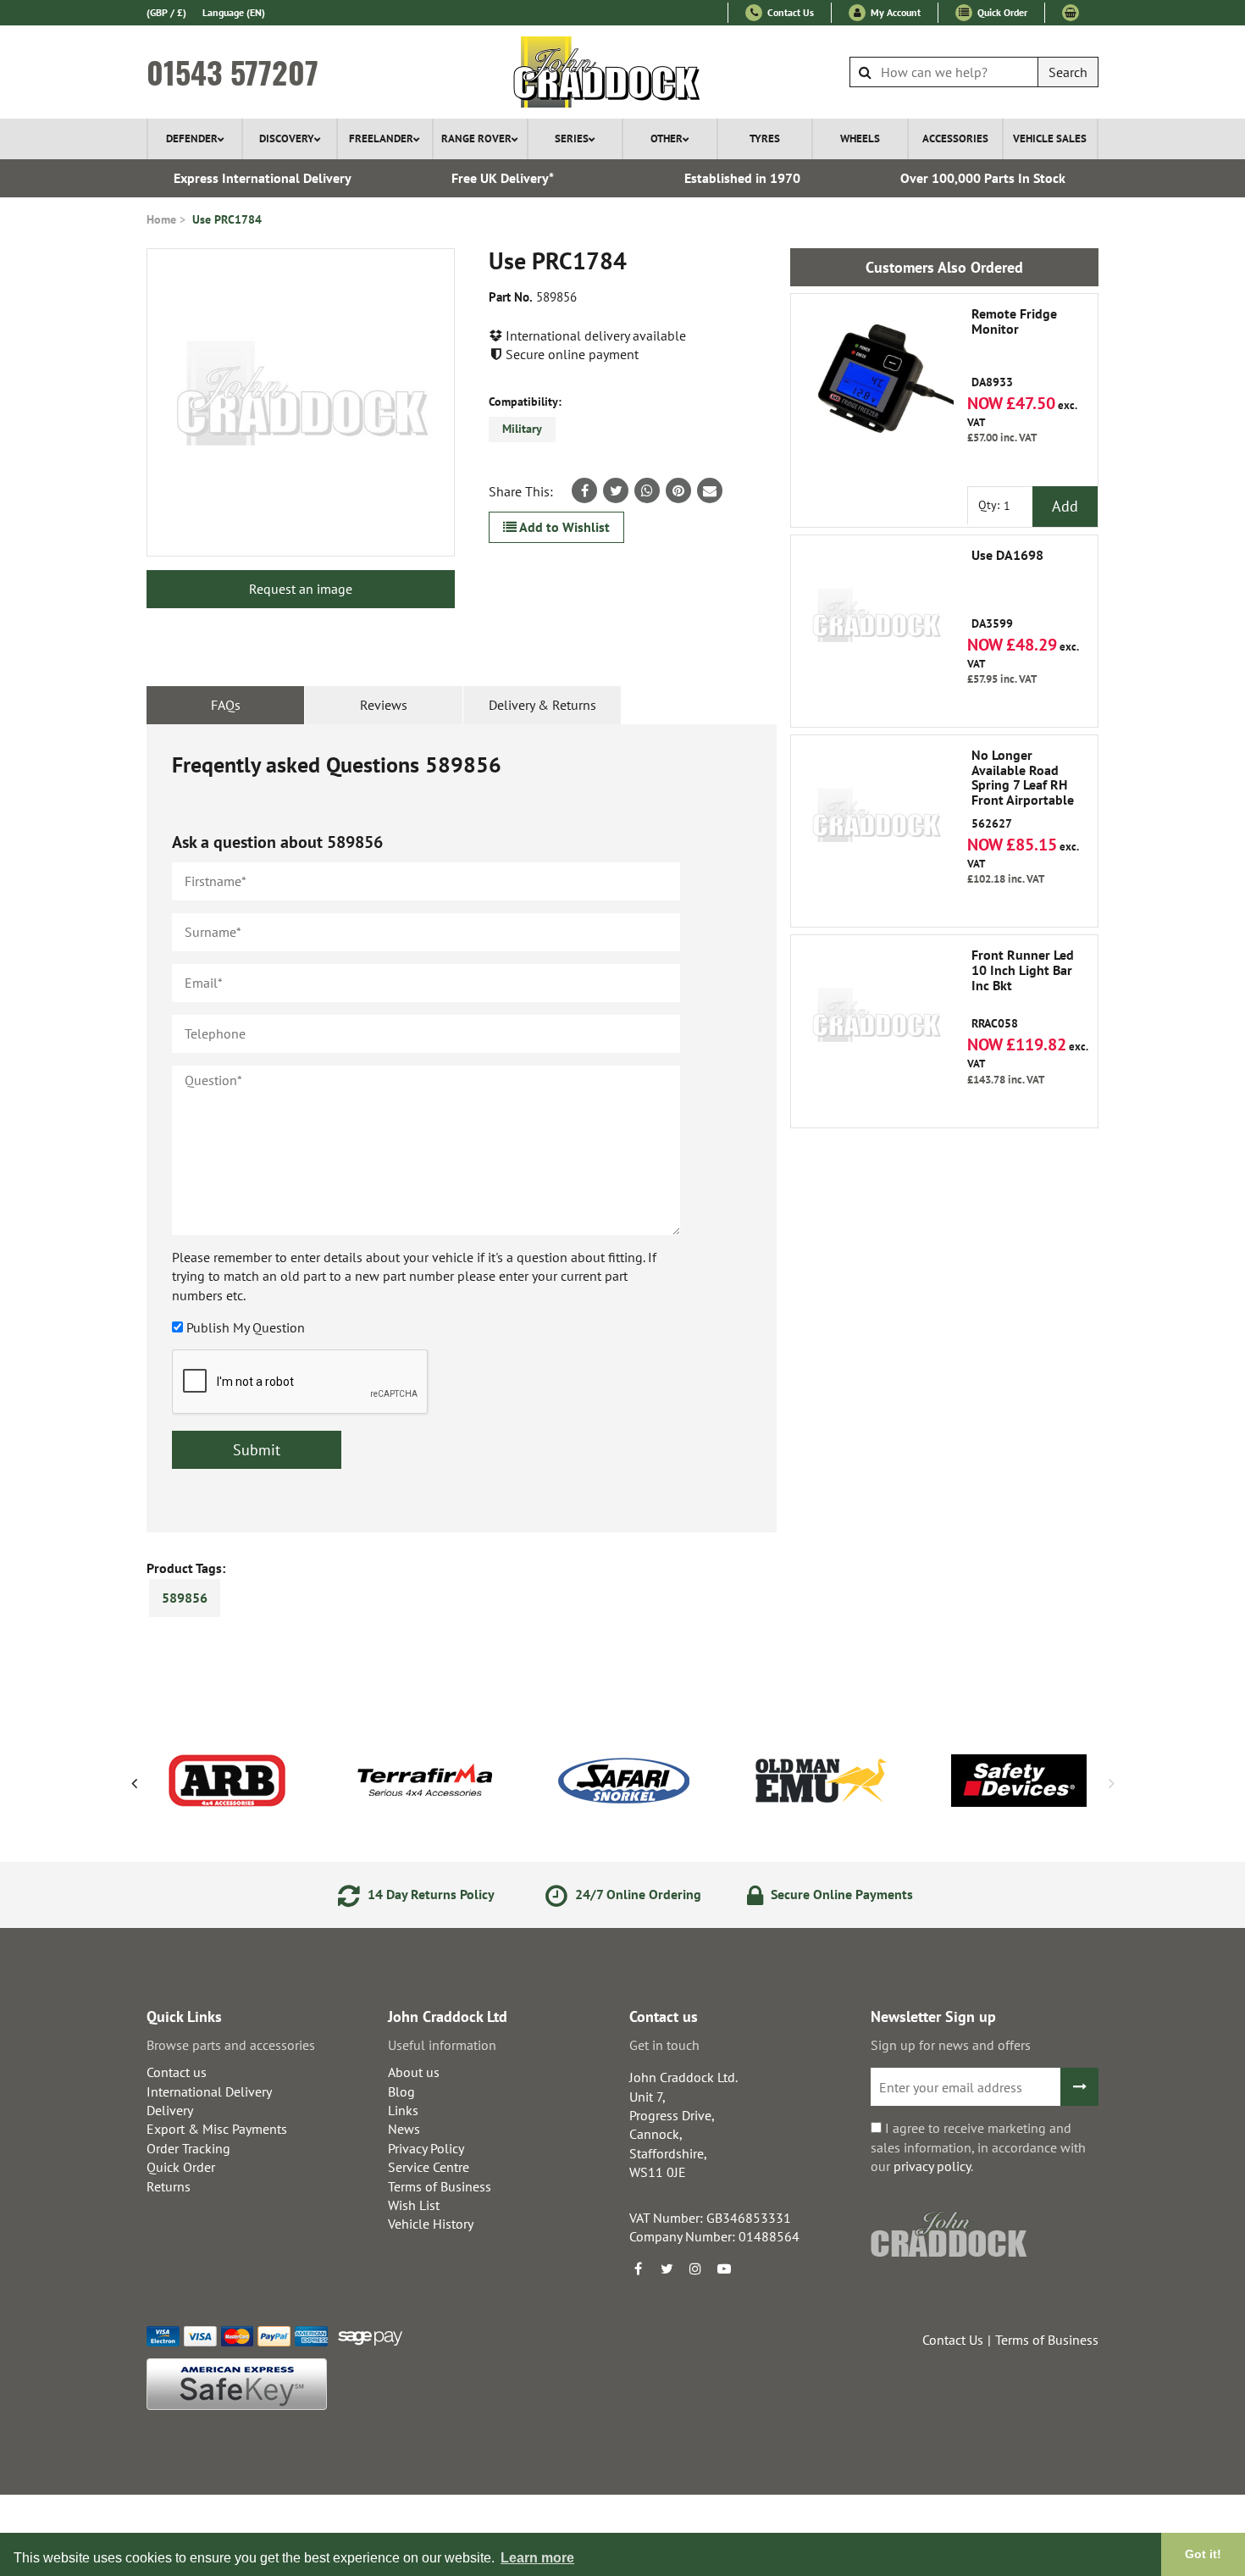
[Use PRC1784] (301, 402)
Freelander (381, 138)
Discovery (287, 138)
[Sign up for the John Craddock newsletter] (1079, 2087)
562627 (1023, 789)
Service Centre (429, 2167)
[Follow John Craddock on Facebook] (638, 2269)
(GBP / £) (166, 12)
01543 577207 (232, 72)
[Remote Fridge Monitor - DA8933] (876, 379)
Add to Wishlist (563, 527)
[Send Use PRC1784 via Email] (710, 490)
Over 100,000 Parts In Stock (983, 178)
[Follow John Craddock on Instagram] (695, 2269)
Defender (192, 138)
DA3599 (1007, 590)
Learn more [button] (537, 2558)
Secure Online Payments (840, 1894)
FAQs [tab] (226, 705)
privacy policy (932, 2166)
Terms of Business (440, 2186)
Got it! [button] (1203, 2554)
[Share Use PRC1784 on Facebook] (584, 490)
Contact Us (789, 12)
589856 (185, 1598)
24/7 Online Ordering (636, 1894)
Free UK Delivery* (503, 178)
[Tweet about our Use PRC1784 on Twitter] (616, 490)
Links (403, 2110)
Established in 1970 (742, 178)
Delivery (170, 2110)
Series (572, 138)
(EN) (234, 12)
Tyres (765, 138)
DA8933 (1014, 348)
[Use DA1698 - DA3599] (876, 620)
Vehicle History (431, 2224)
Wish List (414, 2205)
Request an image (301, 589)
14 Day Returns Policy (429, 1894)
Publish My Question (246, 1327)
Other (667, 138)
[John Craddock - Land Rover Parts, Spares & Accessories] (623, 72)
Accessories (955, 138)
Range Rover (476, 138)
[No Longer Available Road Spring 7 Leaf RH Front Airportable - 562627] (876, 820)
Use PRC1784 (227, 219)
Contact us (177, 2072)
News (404, 2129)
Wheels (860, 138)
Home (161, 219)
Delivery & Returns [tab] (542, 705)
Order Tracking (188, 2148)
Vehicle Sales (1050, 138)
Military (522, 429)
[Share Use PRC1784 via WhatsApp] (647, 490)
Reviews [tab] (384, 705)
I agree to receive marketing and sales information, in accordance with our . (978, 2147)
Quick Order (1001, 12)
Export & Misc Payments (217, 2129)
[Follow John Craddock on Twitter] (667, 2269)
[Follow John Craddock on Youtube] (724, 2269)
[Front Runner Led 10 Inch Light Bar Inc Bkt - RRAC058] (876, 1020)
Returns (169, 2186)
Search (1068, 72)
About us (414, 2072)
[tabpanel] (462, 1128)
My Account (894, 12)
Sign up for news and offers (951, 2045)
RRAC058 (1023, 989)
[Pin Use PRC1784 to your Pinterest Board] (678, 490)
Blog (401, 2091)
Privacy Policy (426, 2148)
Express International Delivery (263, 178)
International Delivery (209, 2091)
